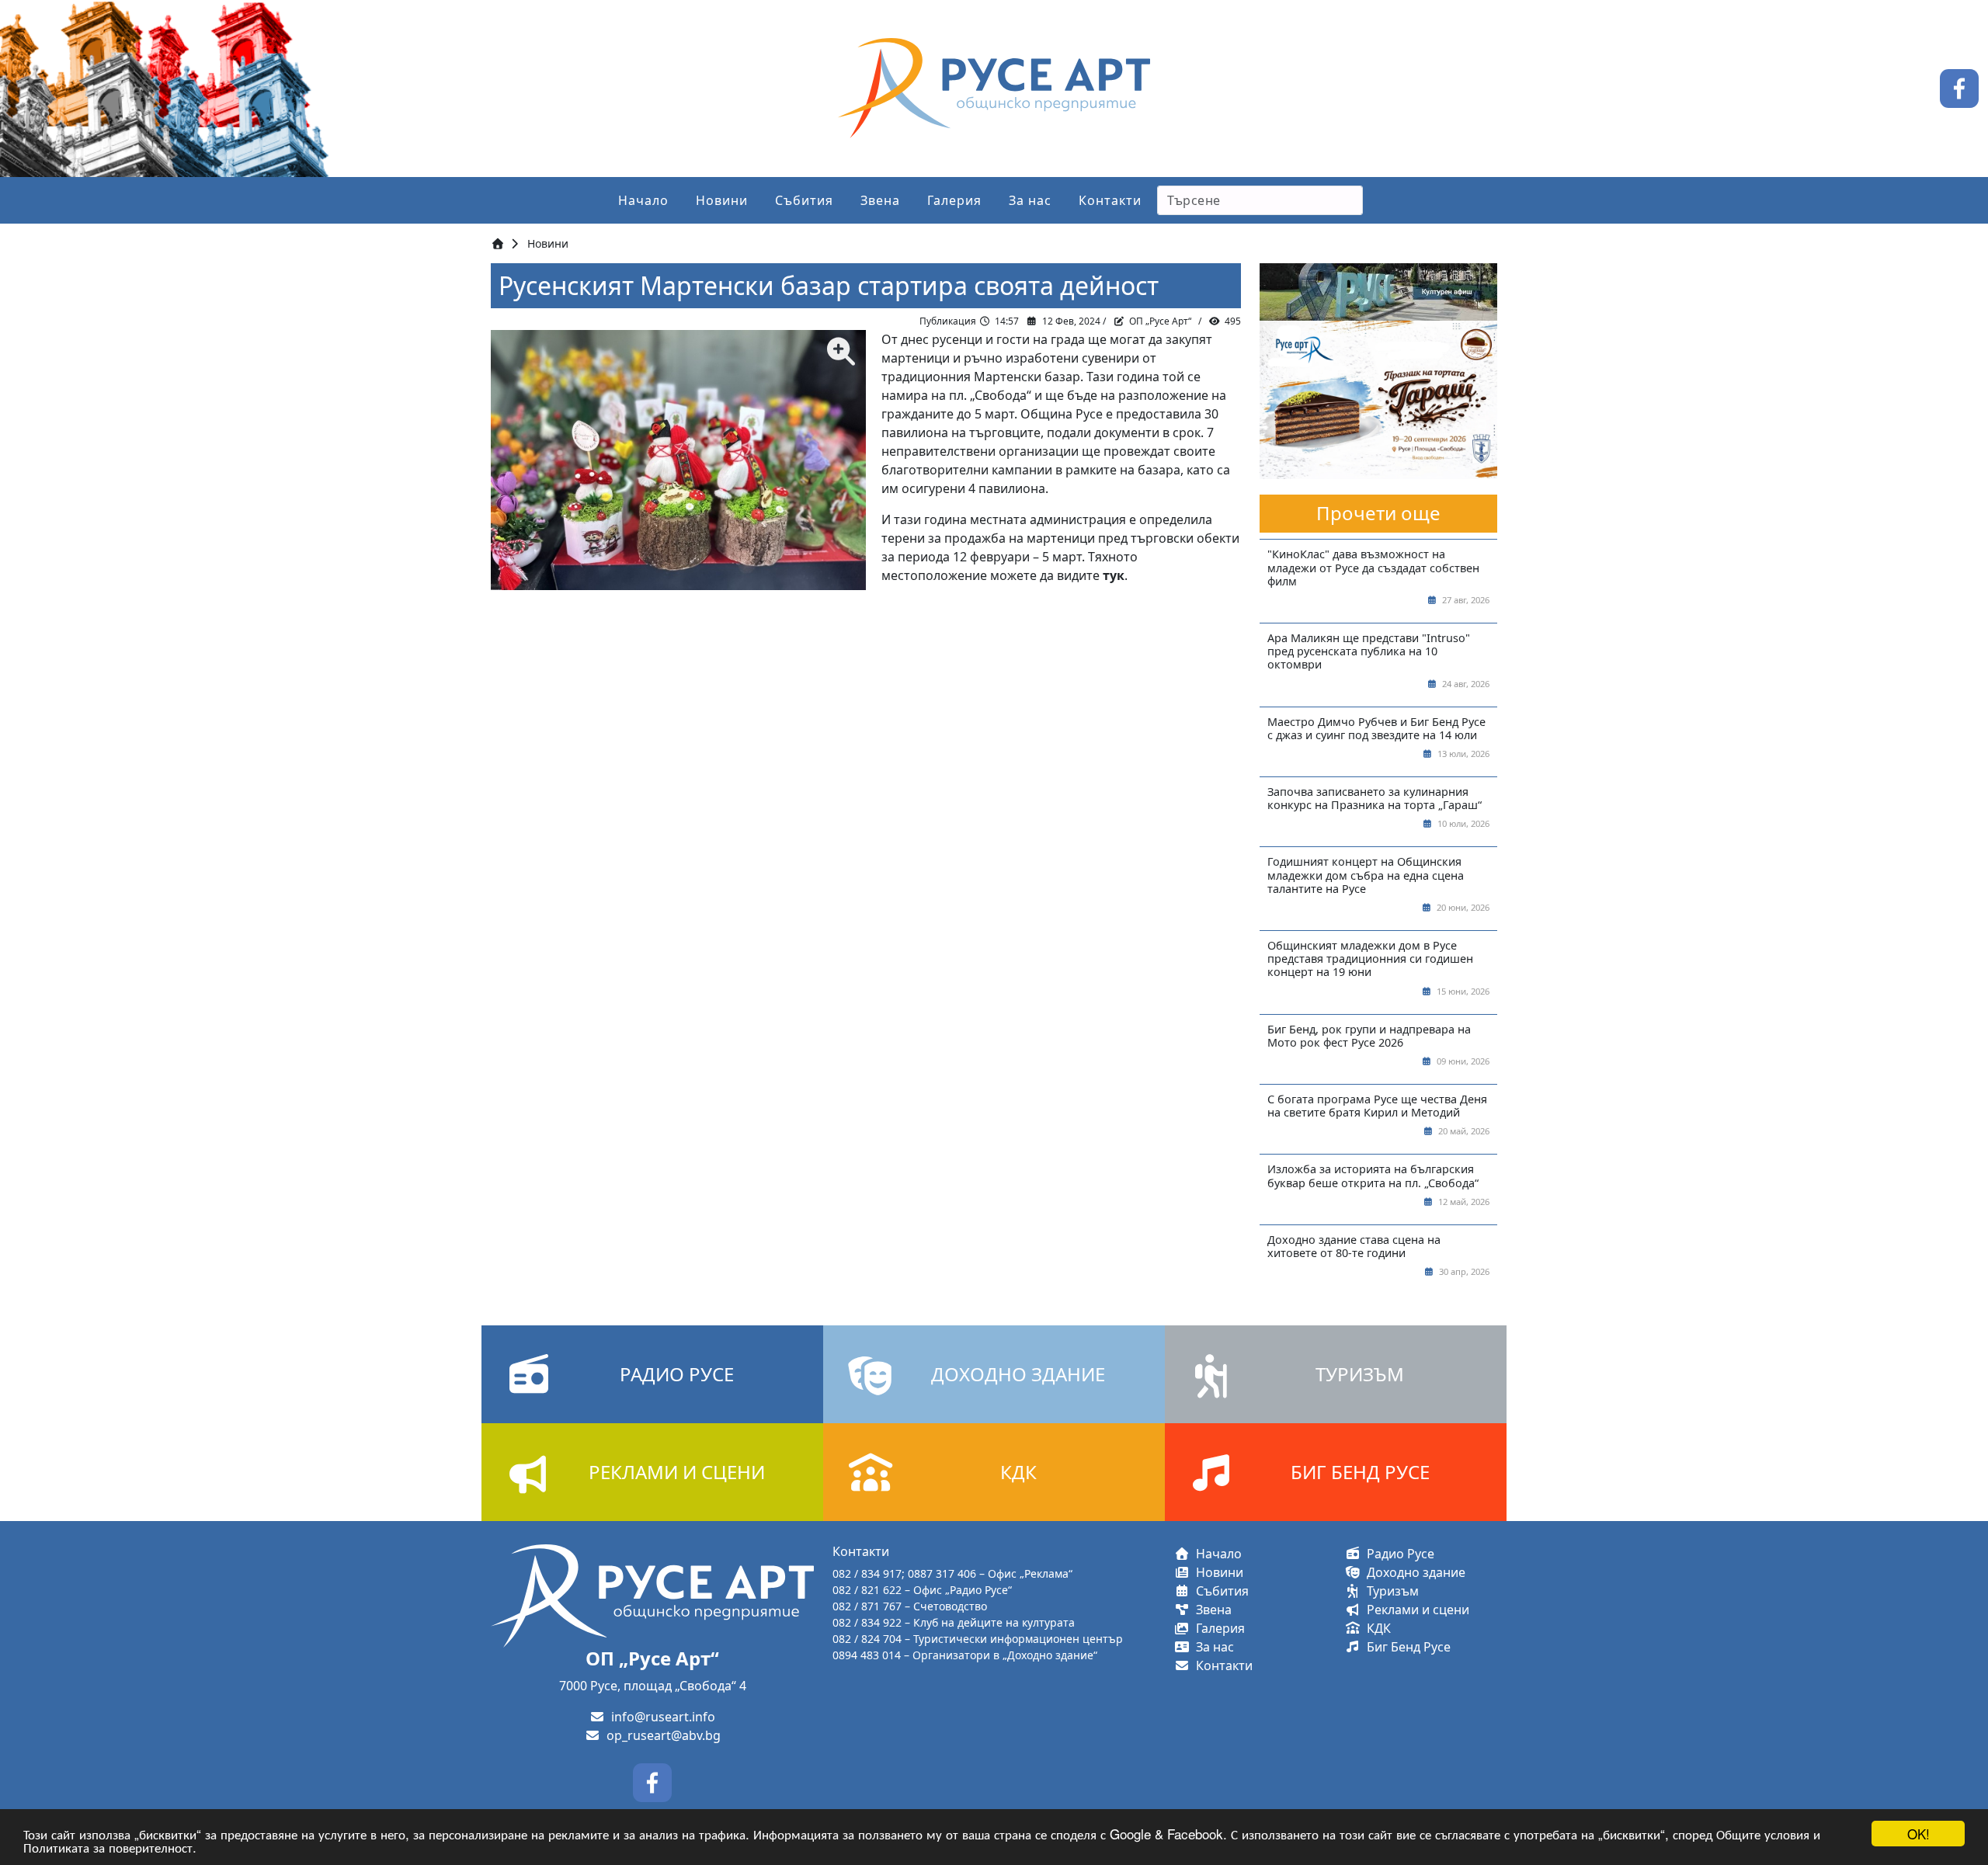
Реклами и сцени (1415, 1610)
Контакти (1110, 200)
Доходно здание (1413, 1572)
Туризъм (1390, 1591)
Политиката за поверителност (108, 1847)
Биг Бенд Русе (1406, 1647)
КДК (1376, 1628)
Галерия (954, 200)
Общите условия (1763, 1834)
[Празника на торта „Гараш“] (1378, 399)
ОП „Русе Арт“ (1160, 321)
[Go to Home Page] (498, 243)
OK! (1918, 1834)
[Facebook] (1959, 87)
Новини (722, 200)
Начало (643, 200)
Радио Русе (1397, 1554)
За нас (1030, 200)
